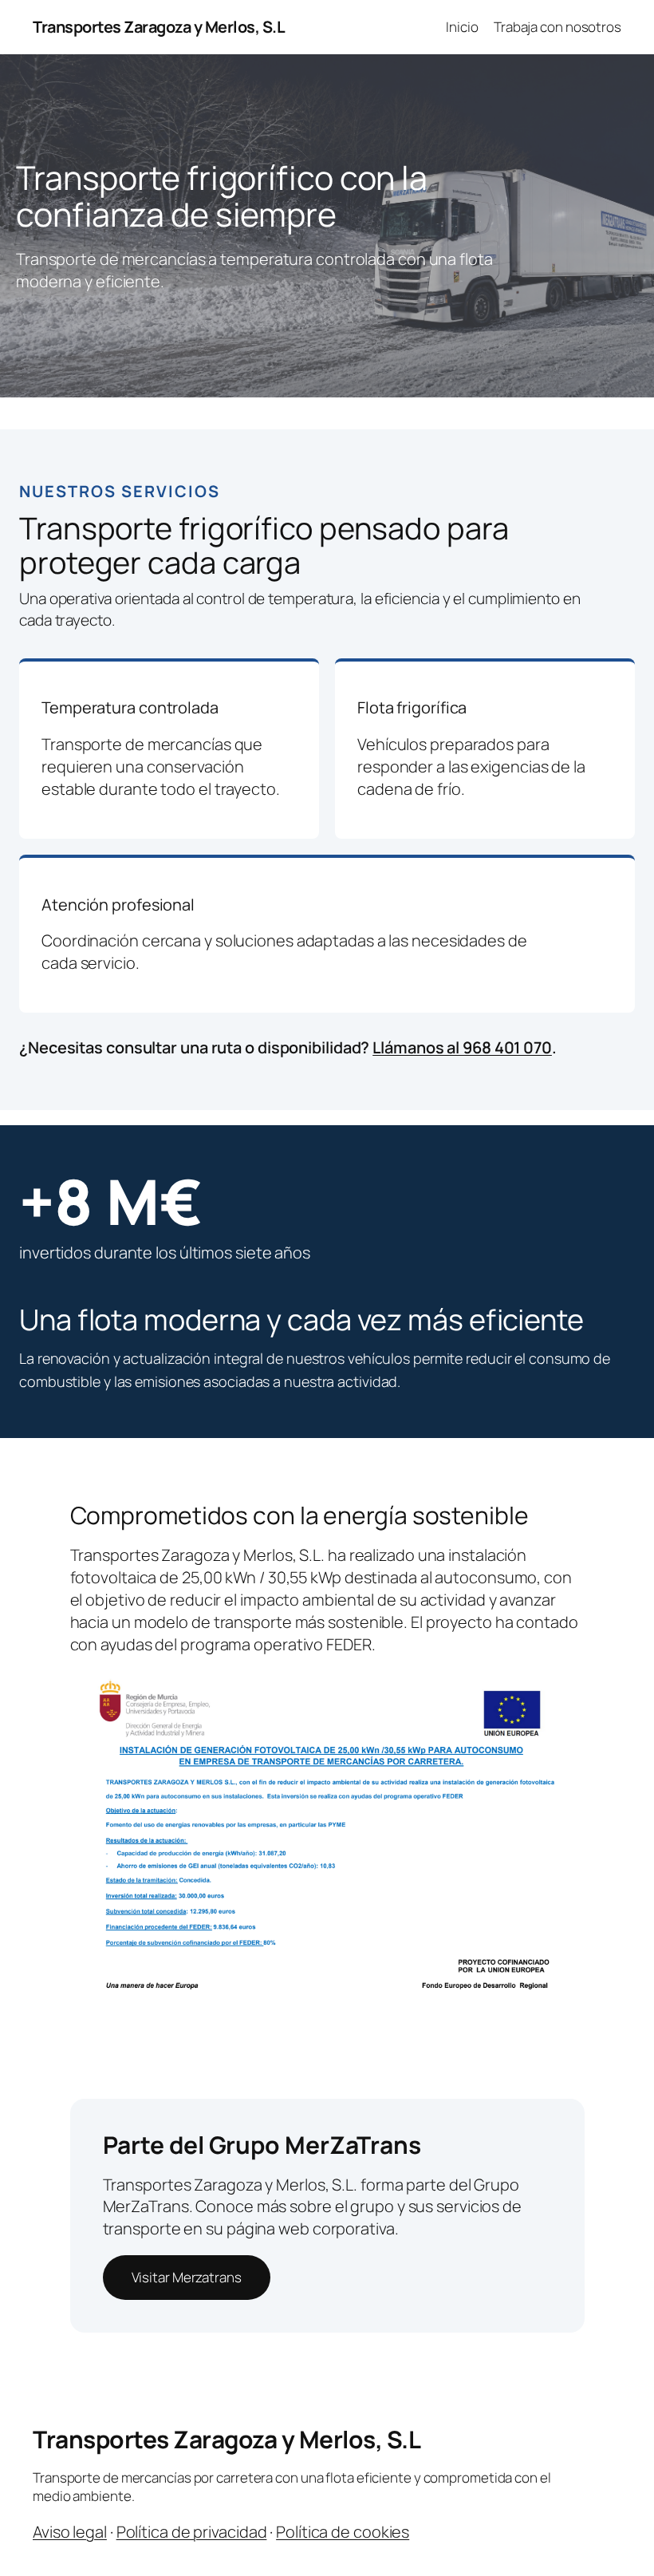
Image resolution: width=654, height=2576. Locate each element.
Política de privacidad (192, 2532)
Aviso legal (70, 2532)
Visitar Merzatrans (187, 2277)
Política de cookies (343, 2532)
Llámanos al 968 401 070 (462, 1047)
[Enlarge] (564, 1692)
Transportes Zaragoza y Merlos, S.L (159, 27)
